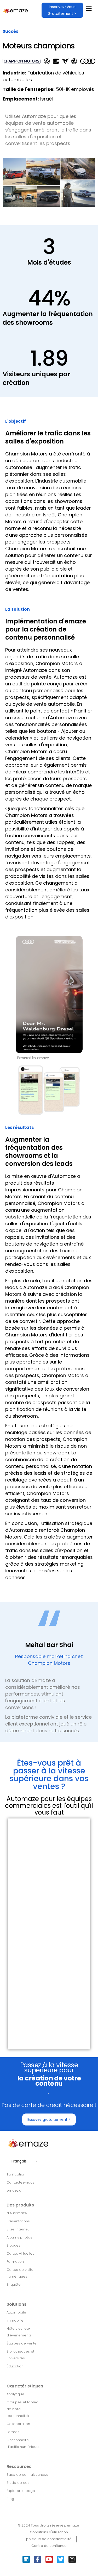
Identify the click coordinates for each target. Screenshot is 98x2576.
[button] (62, 10)
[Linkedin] (26, 2559)
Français (19, 2161)
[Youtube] (49, 2559)
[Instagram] (72, 2559)
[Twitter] (61, 2559)
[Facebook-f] (38, 2559)
